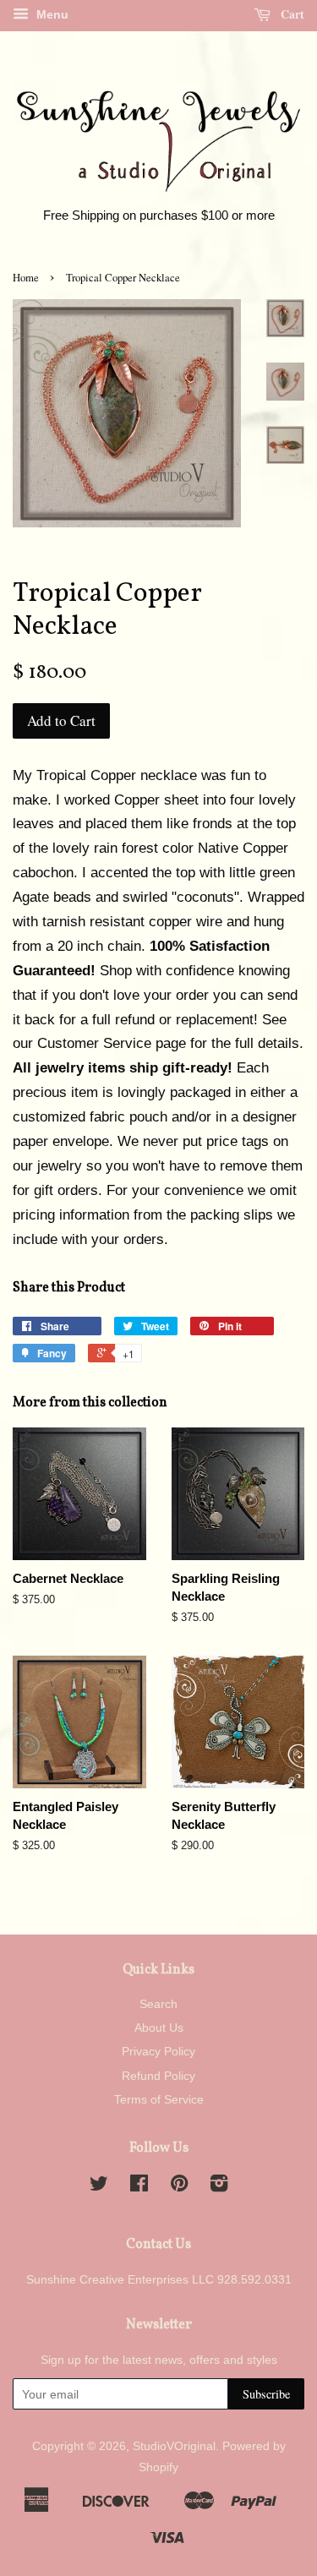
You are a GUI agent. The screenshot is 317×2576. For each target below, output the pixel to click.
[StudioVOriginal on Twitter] (99, 2186)
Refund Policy (158, 2076)
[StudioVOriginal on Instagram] (219, 2186)
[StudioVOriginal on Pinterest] (179, 2186)
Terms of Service (159, 2099)
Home (26, 278)
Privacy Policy (158, 2051)
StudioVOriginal (174, 2446)
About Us (159, 2028)
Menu (51, 14)
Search (158, 2004)
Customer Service (94, 1043)
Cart (291, 14)
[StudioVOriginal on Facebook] (139, 2186)
